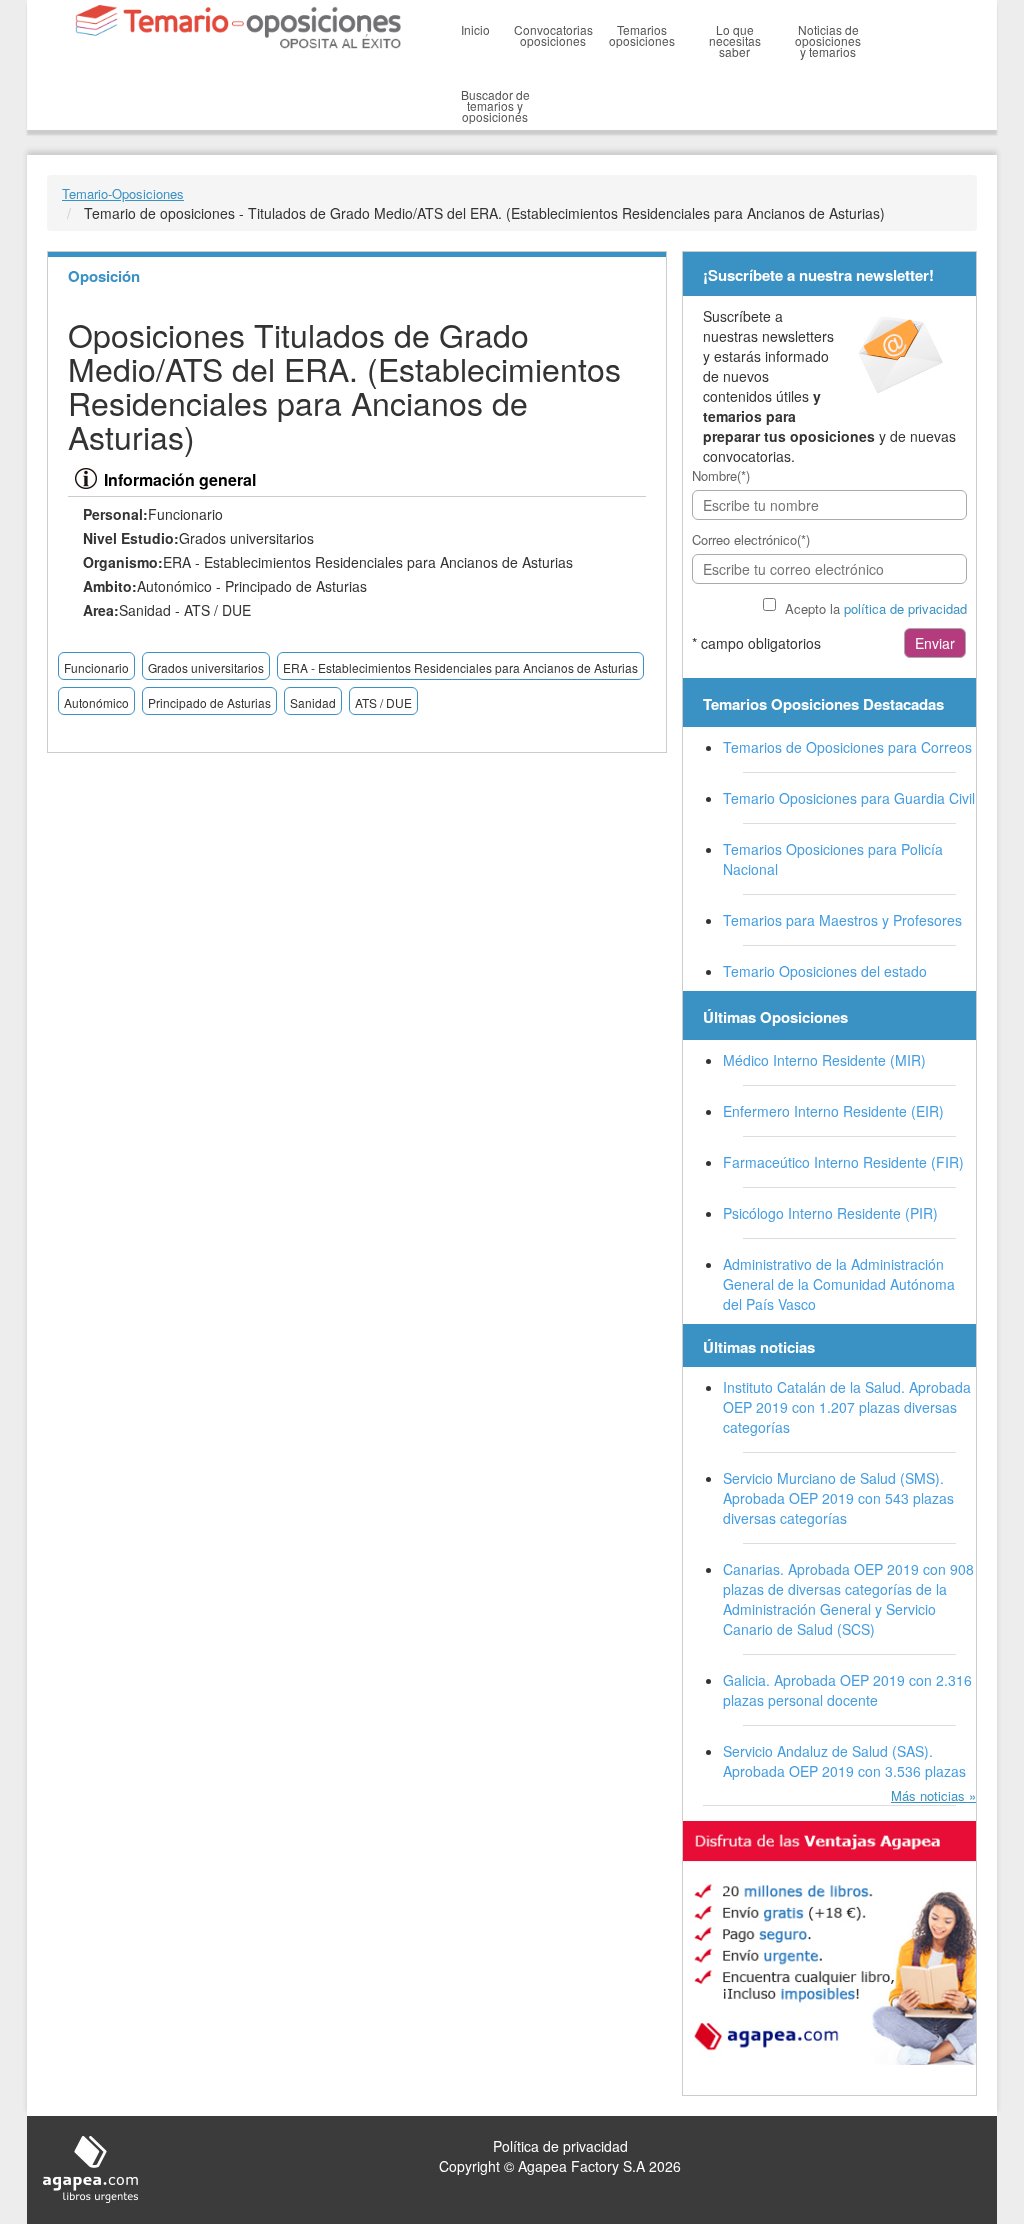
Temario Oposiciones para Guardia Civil (849, 798)
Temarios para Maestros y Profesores (842, 920)
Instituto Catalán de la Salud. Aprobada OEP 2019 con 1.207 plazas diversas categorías (847, 1407)
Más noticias (928, 1795)
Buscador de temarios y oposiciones (495, 105)
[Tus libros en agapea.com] (829, 1943)
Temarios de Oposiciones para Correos (847, 747)
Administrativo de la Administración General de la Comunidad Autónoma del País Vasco (839, 1284)
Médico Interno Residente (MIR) (824, 1060)
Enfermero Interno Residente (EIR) (833, 1111)
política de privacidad (905, 608)
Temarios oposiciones (642, 35)
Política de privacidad (560, 2146)
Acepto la (876, 608)
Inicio (475, 29)
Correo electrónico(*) (751, 539)
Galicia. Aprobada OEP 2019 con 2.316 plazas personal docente (847, 1690)
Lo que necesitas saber (735, 40)
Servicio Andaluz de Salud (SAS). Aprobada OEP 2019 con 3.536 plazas (844, 1761)
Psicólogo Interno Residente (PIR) (830, 1213)
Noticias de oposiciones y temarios (828, 40)
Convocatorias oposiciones (553, 35)
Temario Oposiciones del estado (825, 971)
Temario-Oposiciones (123, 193)
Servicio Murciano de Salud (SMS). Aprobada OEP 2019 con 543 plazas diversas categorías (838, 1498)
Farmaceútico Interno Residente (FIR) (843, 1162)
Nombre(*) (721, 475)
